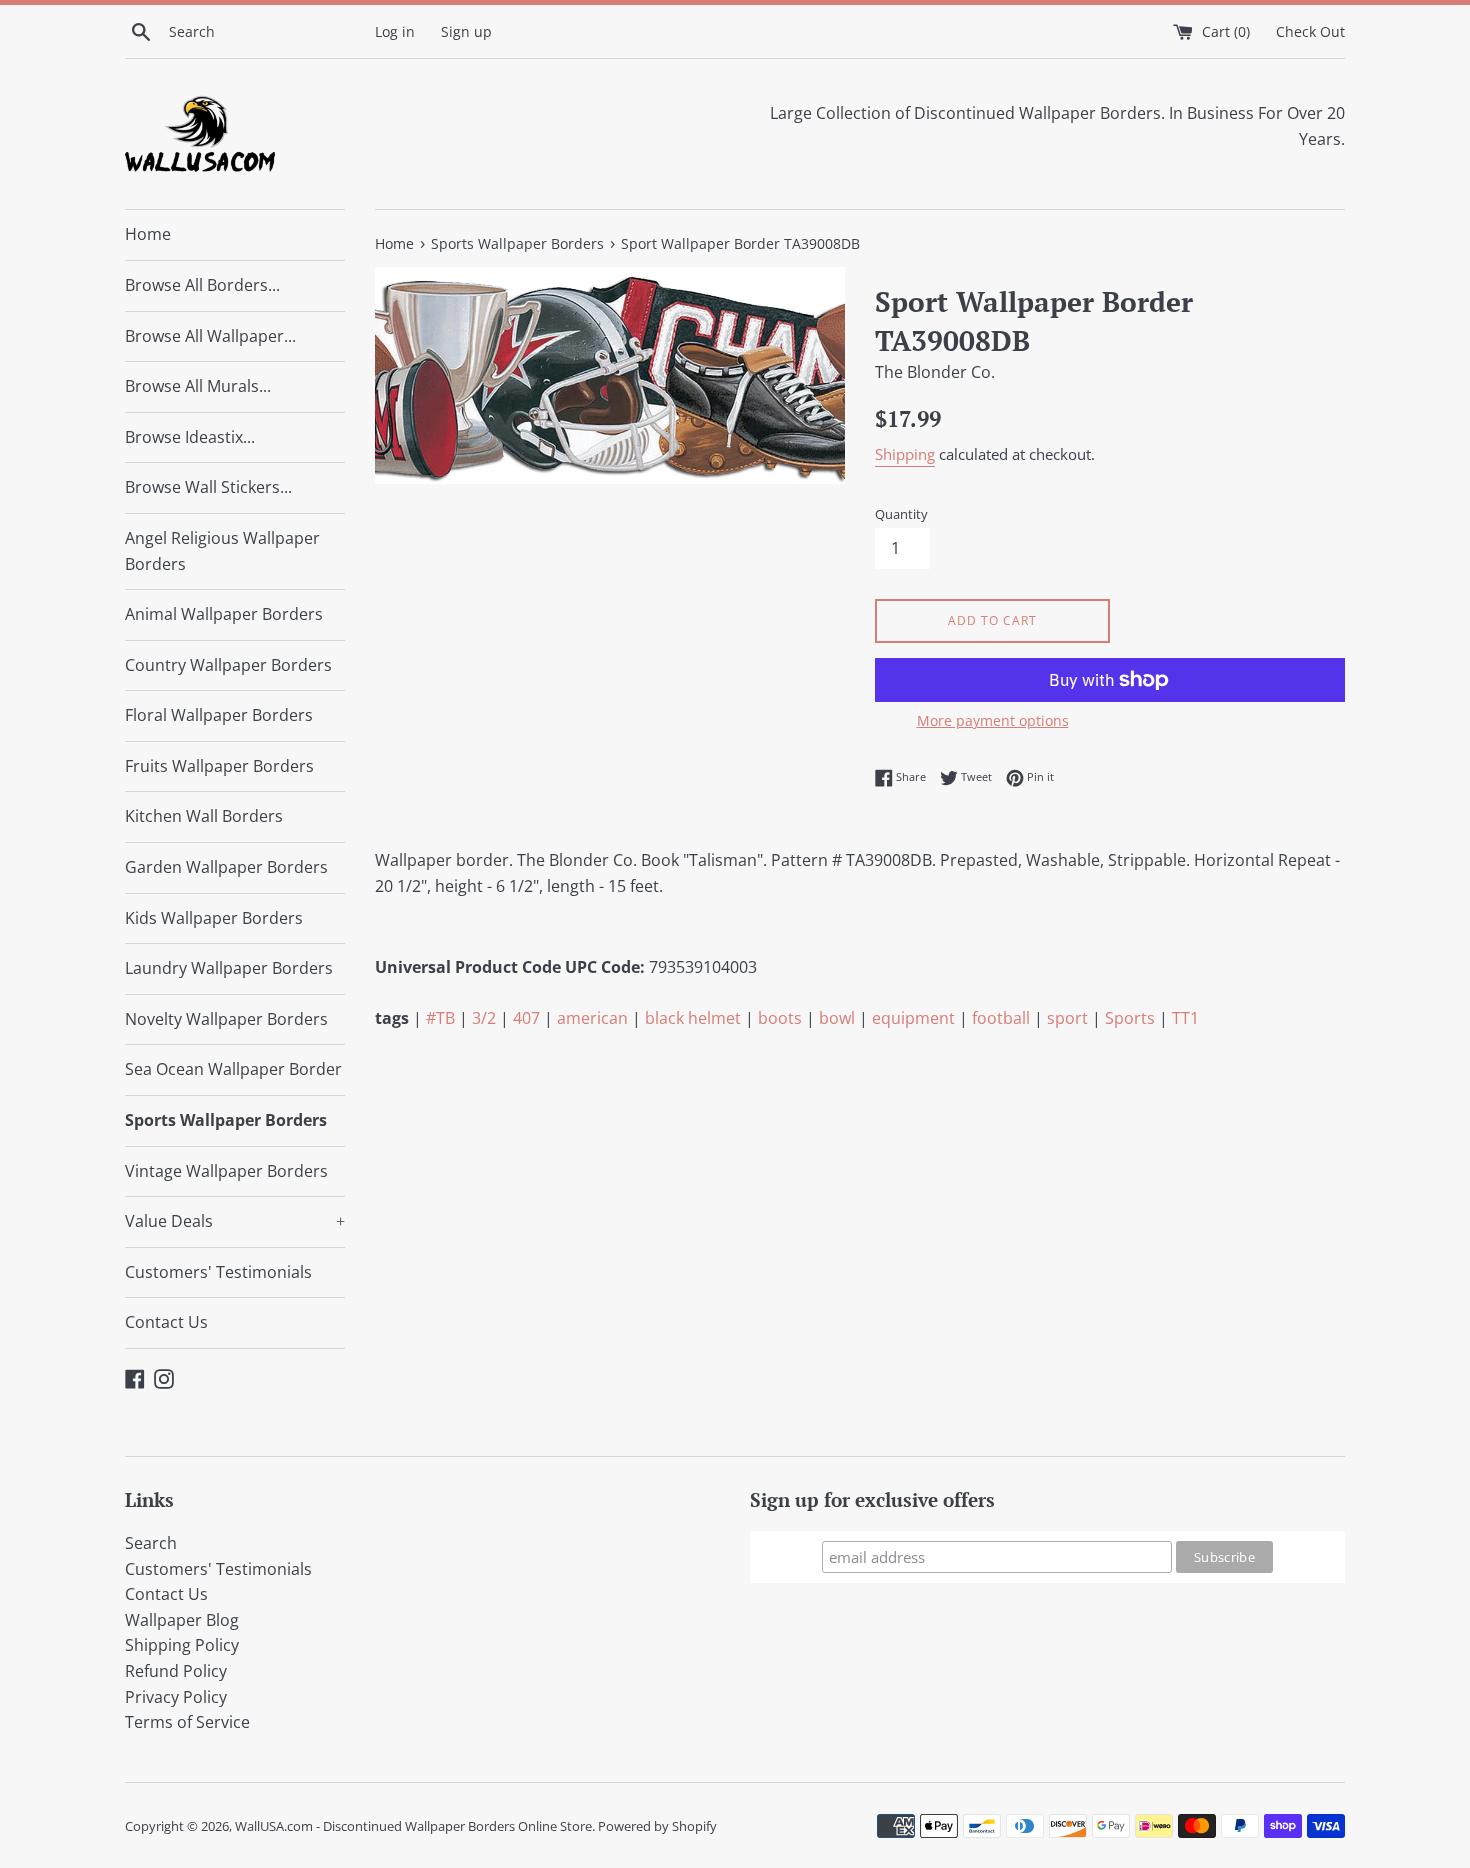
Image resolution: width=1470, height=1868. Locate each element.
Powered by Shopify (657, 1826)
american (592, 1018)
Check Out (1310, 31)
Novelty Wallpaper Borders (226, 1019)
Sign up (466, 31)
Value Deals (235, 1221)
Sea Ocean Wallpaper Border (233, 1069)
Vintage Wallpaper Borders (226, 1171)
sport (1067, 1018)
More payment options (993, 720)
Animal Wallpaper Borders (224, 614)
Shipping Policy (182, 1645)
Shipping (905, 454)
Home (148, 234)
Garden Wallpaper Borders (226, 867)
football (1001, 1018)
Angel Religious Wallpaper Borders (222, 551)
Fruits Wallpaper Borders (219, 766)
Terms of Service (187, 1722)
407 (526, 1018)
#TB (440, 1018)
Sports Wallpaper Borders (226, 1120)
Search (151, 1543)
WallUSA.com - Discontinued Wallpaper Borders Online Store (413, 1826)
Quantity (901, 514)
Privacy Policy (176, 1697)
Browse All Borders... (202, 285)
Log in (395, 31)
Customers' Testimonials (218, 1272)
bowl (837, 1018)
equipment (913, 1018)
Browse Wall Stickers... (208, 487)
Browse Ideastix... (190, 437)
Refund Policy (176, 1671)
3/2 (484, 1018)
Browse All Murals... (198, 386)
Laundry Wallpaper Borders (229, 968)
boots (780, 1018)
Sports (1130, 1018)
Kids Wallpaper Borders (214, 918)
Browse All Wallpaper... (210, 336)
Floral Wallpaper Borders (219, 715)
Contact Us (166, 1322)
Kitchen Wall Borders (204, 816)
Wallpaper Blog (182, 1620)
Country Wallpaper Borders (228, 665)
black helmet (693, 1018)
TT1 (1185, 1018)
